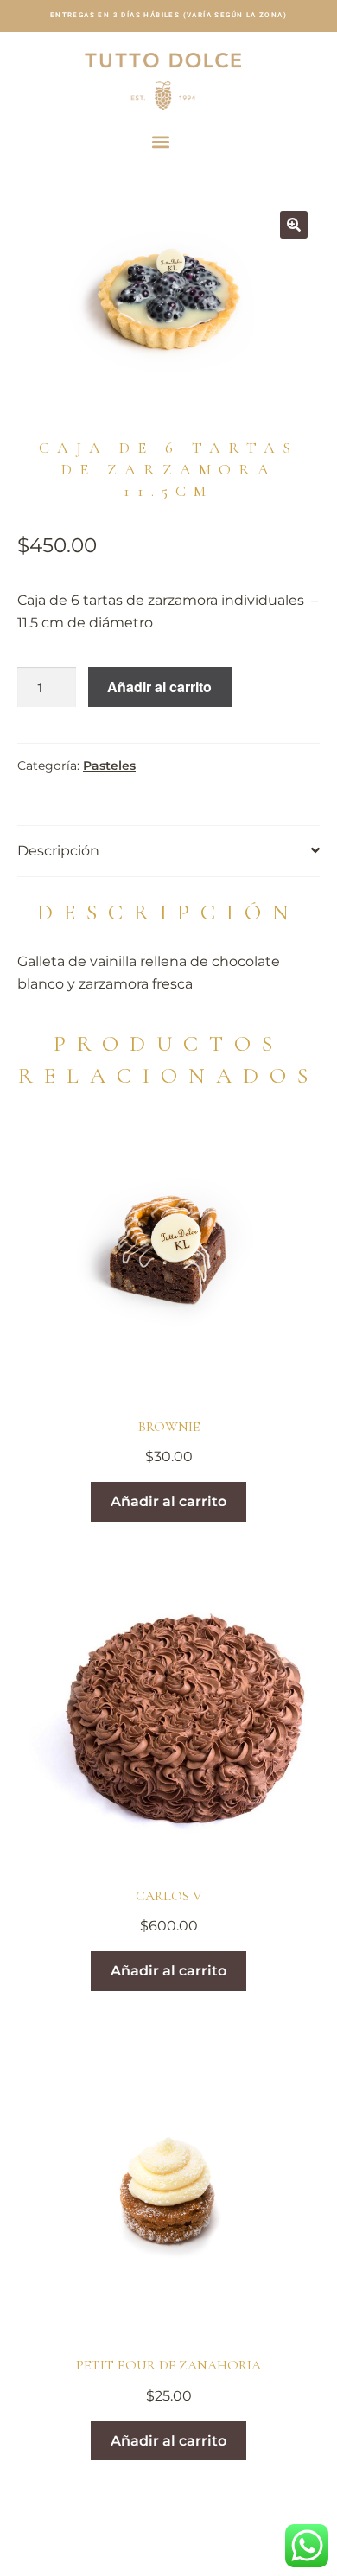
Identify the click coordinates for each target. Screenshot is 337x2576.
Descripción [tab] (58, 851)
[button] (161, 141)
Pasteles (109, 766)
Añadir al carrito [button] (168, 1501)
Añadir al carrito (159, 687)
